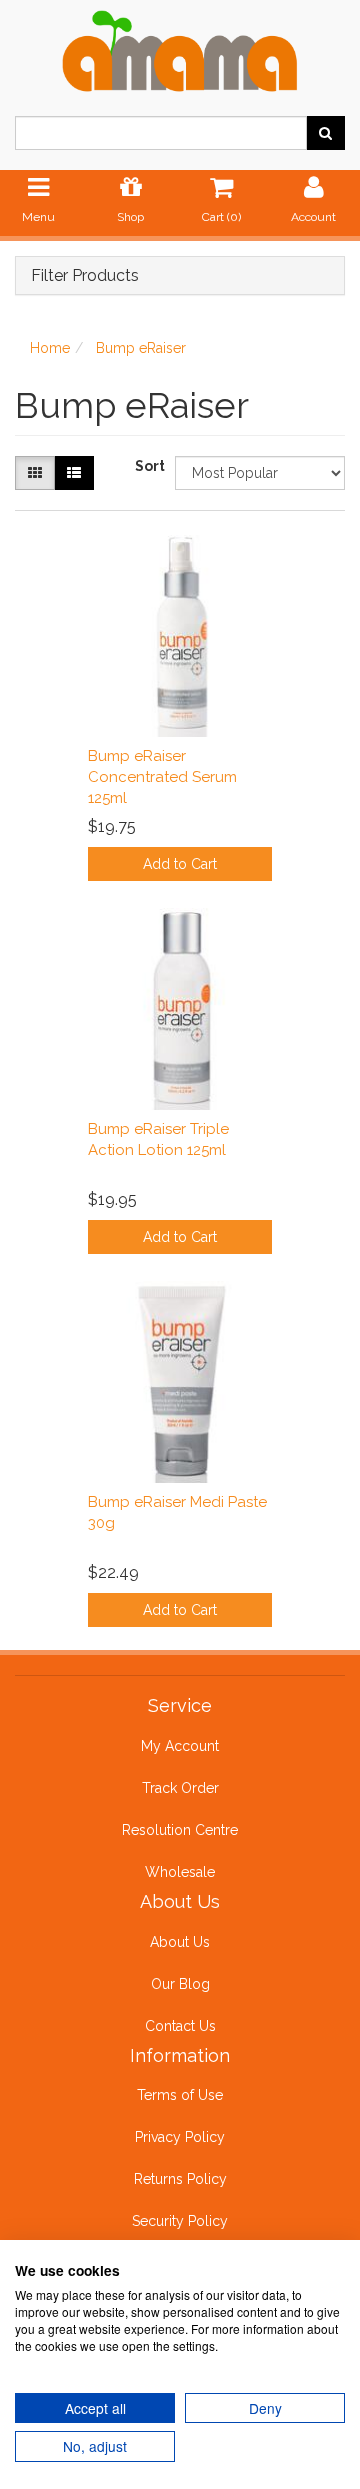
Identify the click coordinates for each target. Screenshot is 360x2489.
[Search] (325, 133)
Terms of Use (180, 2095)
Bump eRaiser (141, 348)
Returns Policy (180, 2179)
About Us (180, 1942)
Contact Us (180, 2026)
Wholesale (180, 1872)
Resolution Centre (180, 1830)
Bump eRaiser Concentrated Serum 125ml (162, 777)
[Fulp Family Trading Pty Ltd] (180, 47)
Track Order (180, 1788)
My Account (180, 1746)
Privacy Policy (180, 2137)
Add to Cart (180, 864)
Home (50, 348)
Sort (147, 466)
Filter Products (85, 276)
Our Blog (180, 1984)
